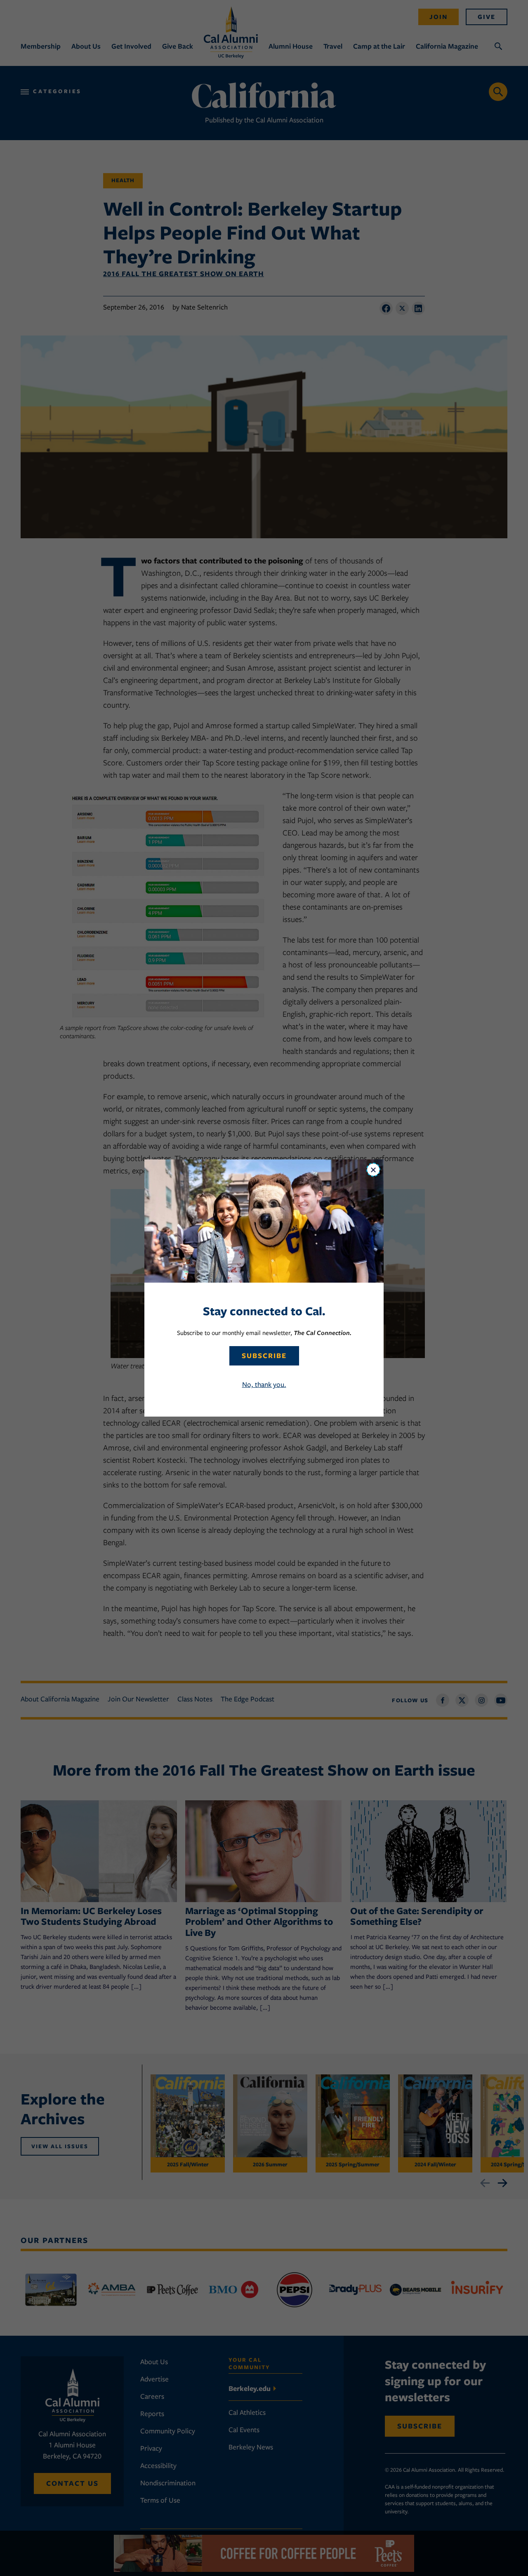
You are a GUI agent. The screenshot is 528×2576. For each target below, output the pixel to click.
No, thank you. (264, 1384)
